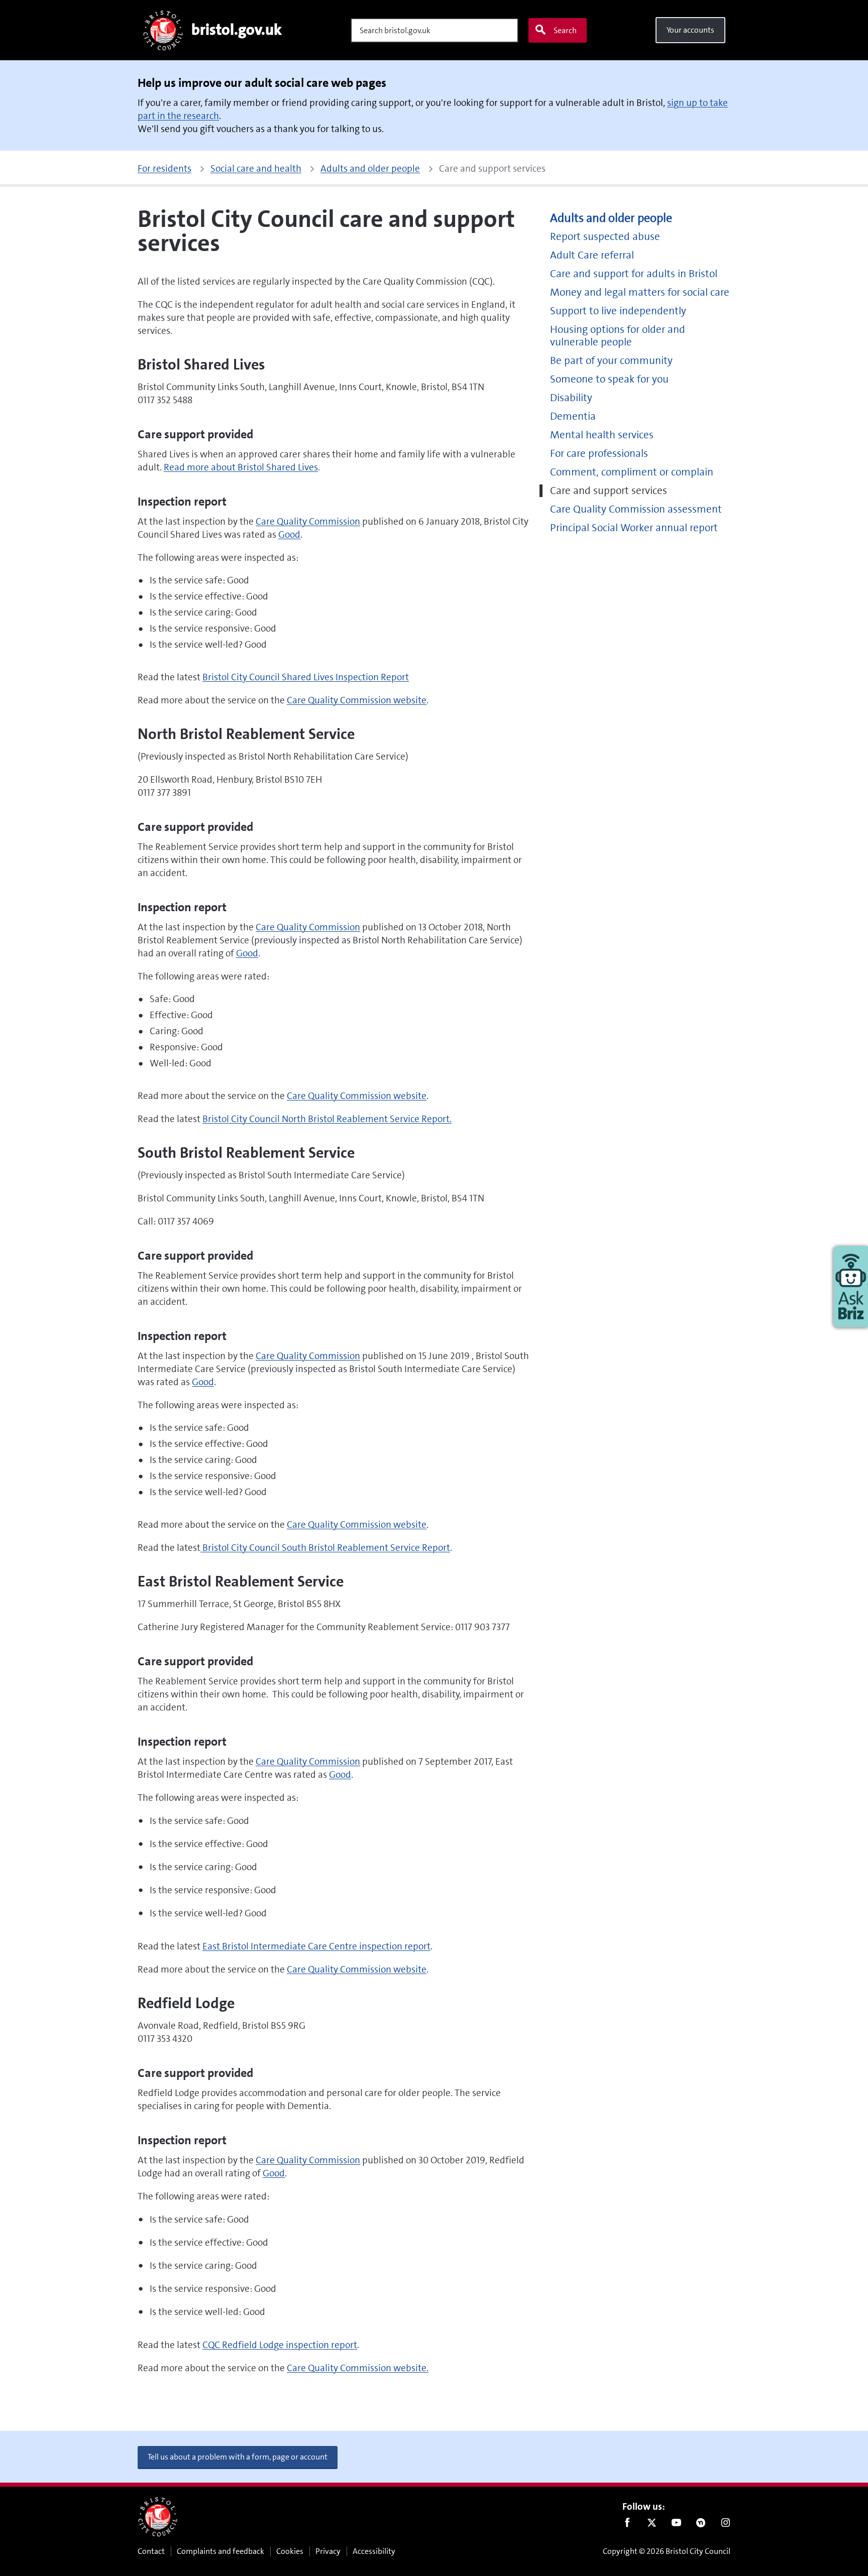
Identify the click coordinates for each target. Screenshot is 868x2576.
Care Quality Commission (308, 521)
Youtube (676, 2525)
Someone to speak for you (609, 379)
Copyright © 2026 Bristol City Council (667, 2551)
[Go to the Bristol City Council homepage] (158, 2517)
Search (565, 30)
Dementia (573, 416)
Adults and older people (611, 218)
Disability (571, 398)
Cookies (290, 2551)
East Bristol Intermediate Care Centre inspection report (316, 1946)
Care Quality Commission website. (358, 2368)
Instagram (726, 2525)
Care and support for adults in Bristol (634, 274)
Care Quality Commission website (357, 700)
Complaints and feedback (221, 2551)
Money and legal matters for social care (640, 292)
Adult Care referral (592, 255)
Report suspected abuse (605, 237)
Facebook (627, 2525)
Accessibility (374, 2551)
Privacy (328, 2551)
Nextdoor (701, 2525)
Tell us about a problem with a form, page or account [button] (238, 2457)
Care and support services (609, 491)
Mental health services (602, 435)
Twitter (652, 2525)
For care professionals (599, 454)
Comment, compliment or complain (632, 472)
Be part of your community (611, 361)
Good (289, 534)
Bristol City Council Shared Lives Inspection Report (306, 677)
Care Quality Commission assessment (636, 509)
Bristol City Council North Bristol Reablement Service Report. (327, 1119)
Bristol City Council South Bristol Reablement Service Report (325, 1548)
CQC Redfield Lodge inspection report (280, 2345)
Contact (151, 2551)
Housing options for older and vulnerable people (618, 336)
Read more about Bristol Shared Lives (241, 467)
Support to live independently (618, 311)
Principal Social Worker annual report (634, 528)
